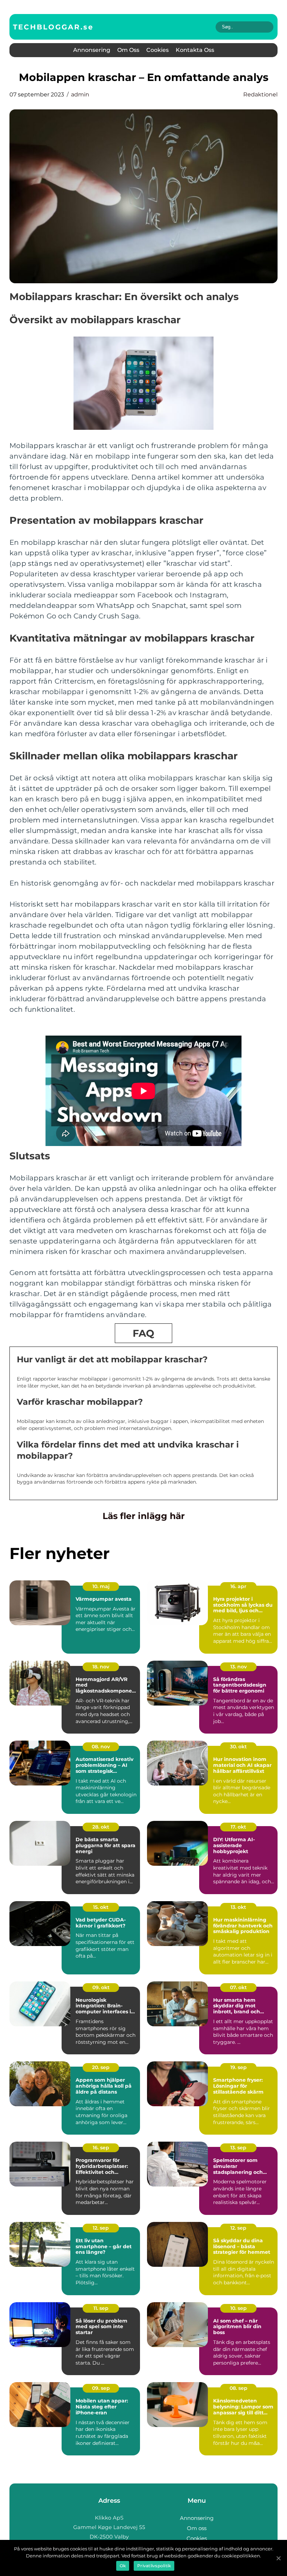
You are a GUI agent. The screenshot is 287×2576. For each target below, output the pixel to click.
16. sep (101, 2148)
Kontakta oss (195, 50)
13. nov (239, 1667)
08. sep (239, 2388)
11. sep (101, 2308)
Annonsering (92, 50)
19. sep (239, 2067)
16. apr (238, 1586)
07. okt (238, 1987)
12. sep (101, 2228)
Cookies (157, 50)
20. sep (101, 2067)
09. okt (101, 1987)
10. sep (239, 2308)
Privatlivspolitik (154, 2566)
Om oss (128, 50)
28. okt (101, 1827)
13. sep (238, 2148)
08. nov (101, 1747)
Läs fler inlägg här (144, 1516)
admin (80, 94)
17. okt (238, 1827)
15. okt (101, 1907)
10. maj (101, 1586)
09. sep (101, 2388)
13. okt (238, 1907)
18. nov (101, 1667)
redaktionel (260, 94)
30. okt (238, 1747)
